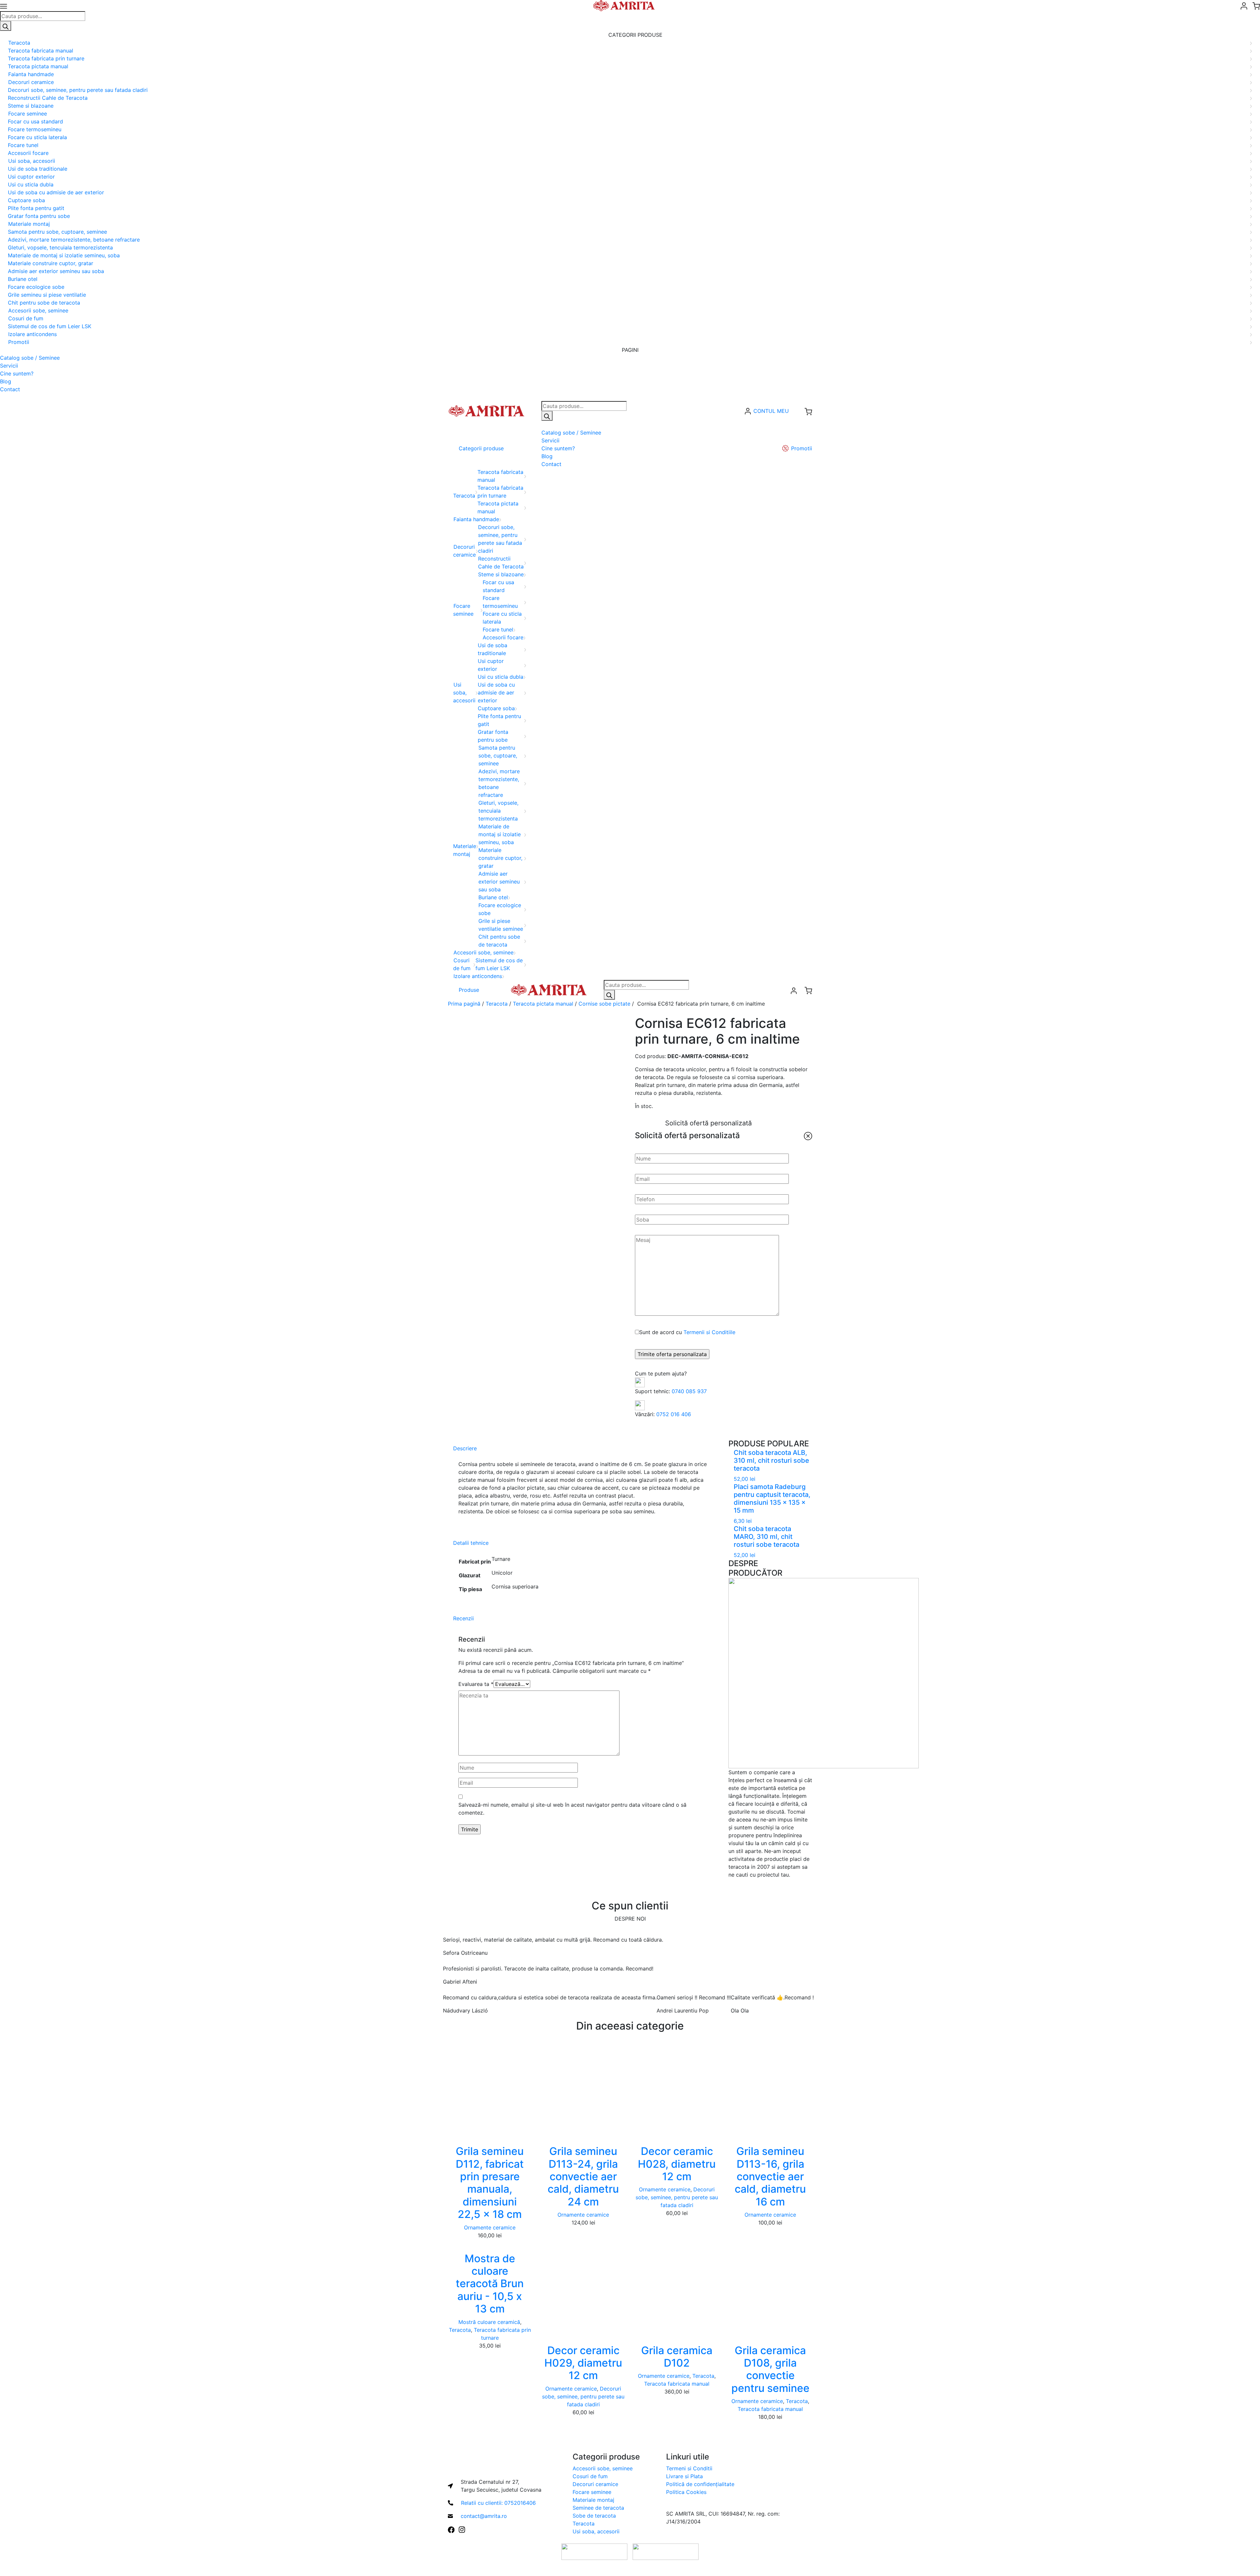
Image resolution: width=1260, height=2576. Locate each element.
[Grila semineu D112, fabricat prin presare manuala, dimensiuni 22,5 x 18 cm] (490, 2090)
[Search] (6, 26)
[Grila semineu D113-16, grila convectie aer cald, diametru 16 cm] (770, 2090)
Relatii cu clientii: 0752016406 (498, 2503)
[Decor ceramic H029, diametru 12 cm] (583, 2289)
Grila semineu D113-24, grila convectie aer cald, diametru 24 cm (583, 2176)
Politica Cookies (686, 2492)
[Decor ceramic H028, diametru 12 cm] (677, 2090)
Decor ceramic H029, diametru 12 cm (583, 2363)
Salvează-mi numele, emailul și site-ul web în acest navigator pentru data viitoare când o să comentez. (572, 1809)
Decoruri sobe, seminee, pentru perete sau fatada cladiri (677, 2197)
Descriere (465, 1448)
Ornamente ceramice (490, 2227)
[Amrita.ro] (486, 411)
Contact (10, 389)
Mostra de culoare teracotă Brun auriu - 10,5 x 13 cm (490, 2284)
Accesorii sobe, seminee (603, 2468)
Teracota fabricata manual (677, 2384)
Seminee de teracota (598, 2508)
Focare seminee (592, 2492)
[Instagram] (462, 2529)
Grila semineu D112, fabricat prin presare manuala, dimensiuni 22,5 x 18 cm (490, 2183)
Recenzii (463, 1618)
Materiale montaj (593, 2500)
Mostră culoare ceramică (489, 2322)
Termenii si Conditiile (709, 1332)
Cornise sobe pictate (604, 1004)
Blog (6, 381)
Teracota (497, 1004)
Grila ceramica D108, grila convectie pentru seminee (770, 2369)
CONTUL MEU (771, 411)
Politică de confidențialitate (700, 2484)
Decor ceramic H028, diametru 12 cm (677, 2164)
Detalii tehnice (471, 1543)
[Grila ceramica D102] (677, 2289)
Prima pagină (464, 1004)
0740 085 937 (689, 1391)
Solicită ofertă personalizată (708, 1123)
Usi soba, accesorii (596, 2531)
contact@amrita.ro (484, 2516)
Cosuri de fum (590, 2476)
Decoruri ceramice (595, 2484)
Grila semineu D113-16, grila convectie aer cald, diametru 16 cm (770, 2176)
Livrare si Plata (684, 2476)
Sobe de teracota (594, 2516)
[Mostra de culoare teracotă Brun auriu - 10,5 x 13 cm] (490, 2243)
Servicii (9, 366)
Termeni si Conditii (689, 2468)
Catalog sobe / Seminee (30, 358)
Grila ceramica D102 (677, 2357)
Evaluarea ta (476, 1684)
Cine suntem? (17, 373)
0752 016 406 (674, 1414)
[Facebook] (451, 2529)
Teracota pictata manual (543, 1004)
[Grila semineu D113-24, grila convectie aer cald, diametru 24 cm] (583, 2090)
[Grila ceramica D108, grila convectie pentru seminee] (770, 2289)
